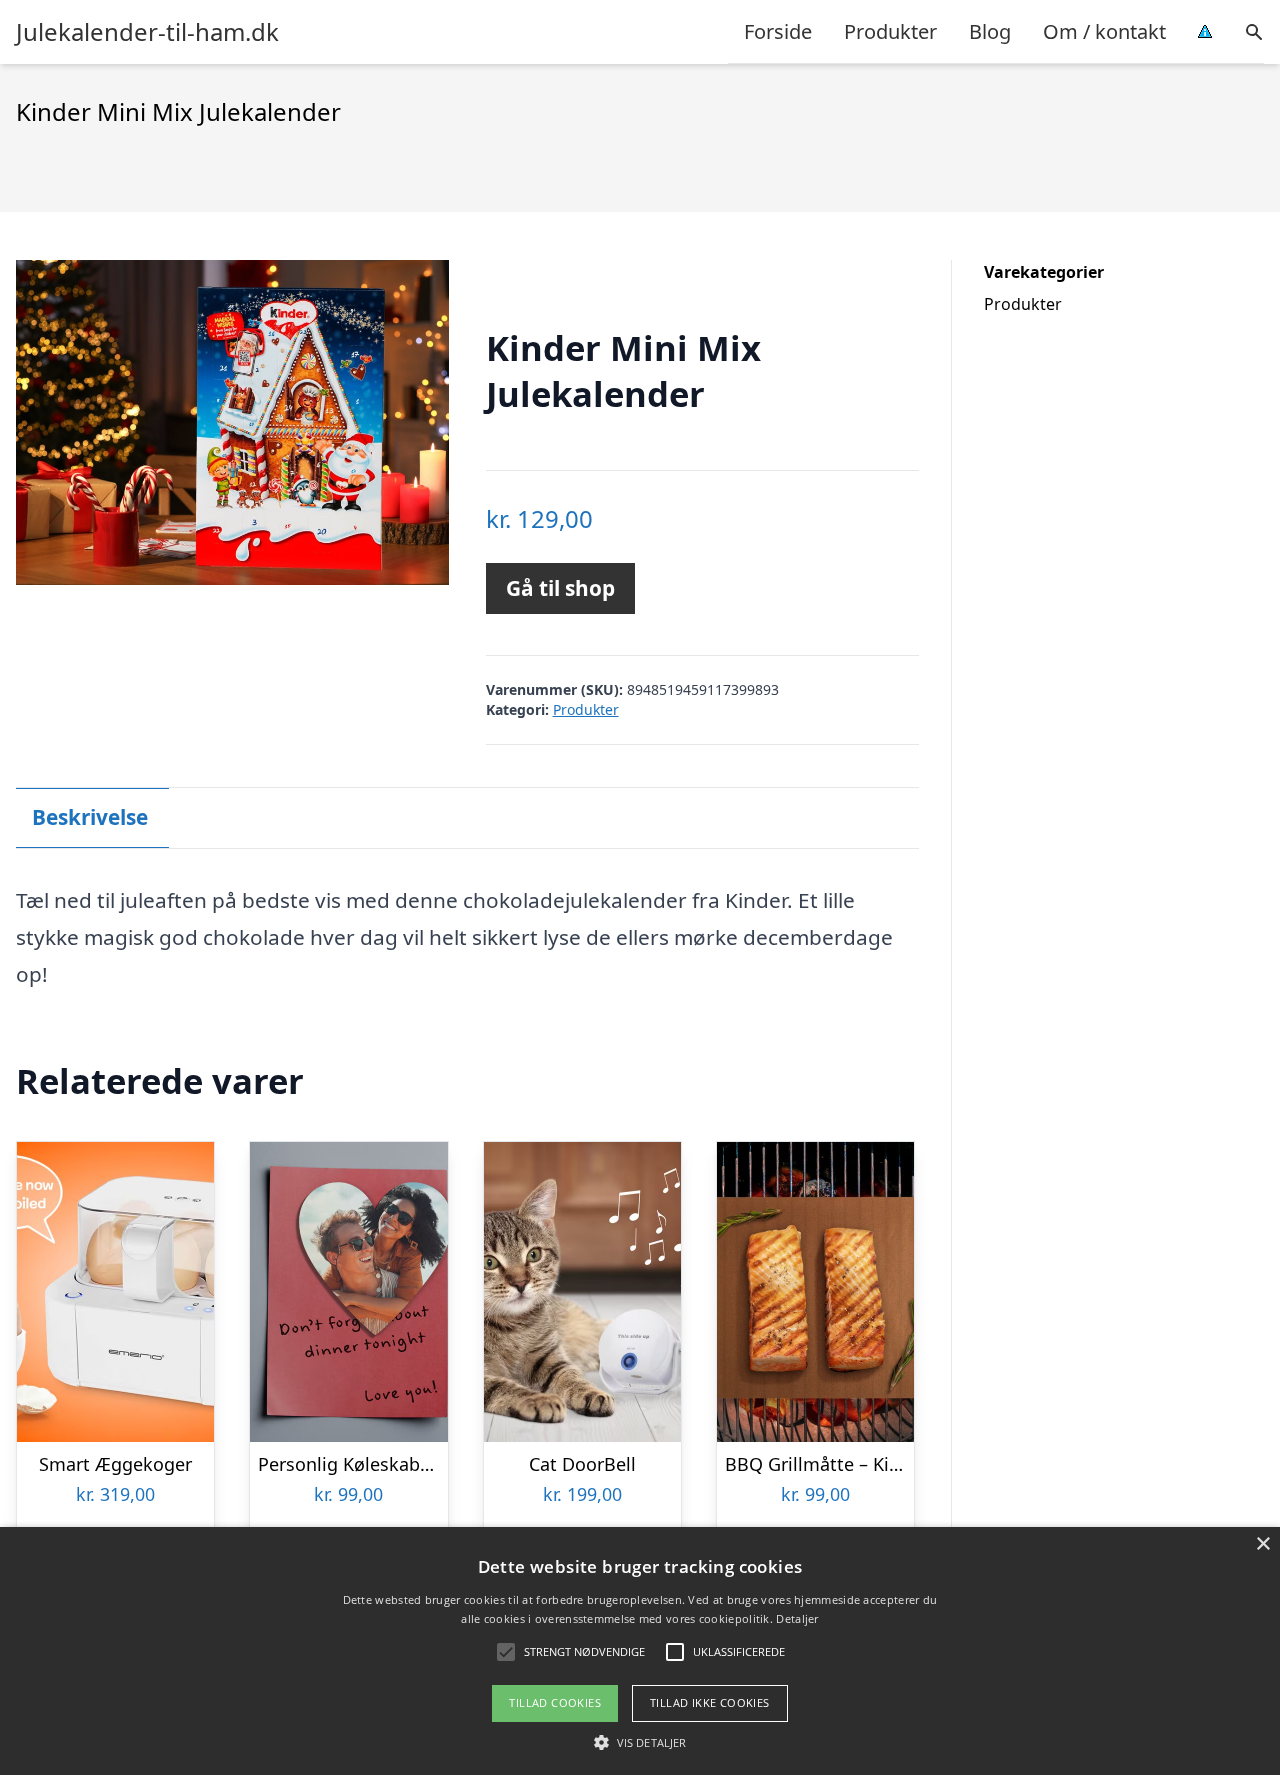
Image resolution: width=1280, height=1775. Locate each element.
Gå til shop (560, 588)
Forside (778, 31)
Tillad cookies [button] (555, 1702)
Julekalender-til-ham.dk (147, 32)
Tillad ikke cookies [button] (710, 1702)
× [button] (1262, 1544)
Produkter (890, 31)
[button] (640, 1742)
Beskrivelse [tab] (90, 817)
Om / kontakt (1104, 31)
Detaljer (797, 1618)
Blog (990, 31)
